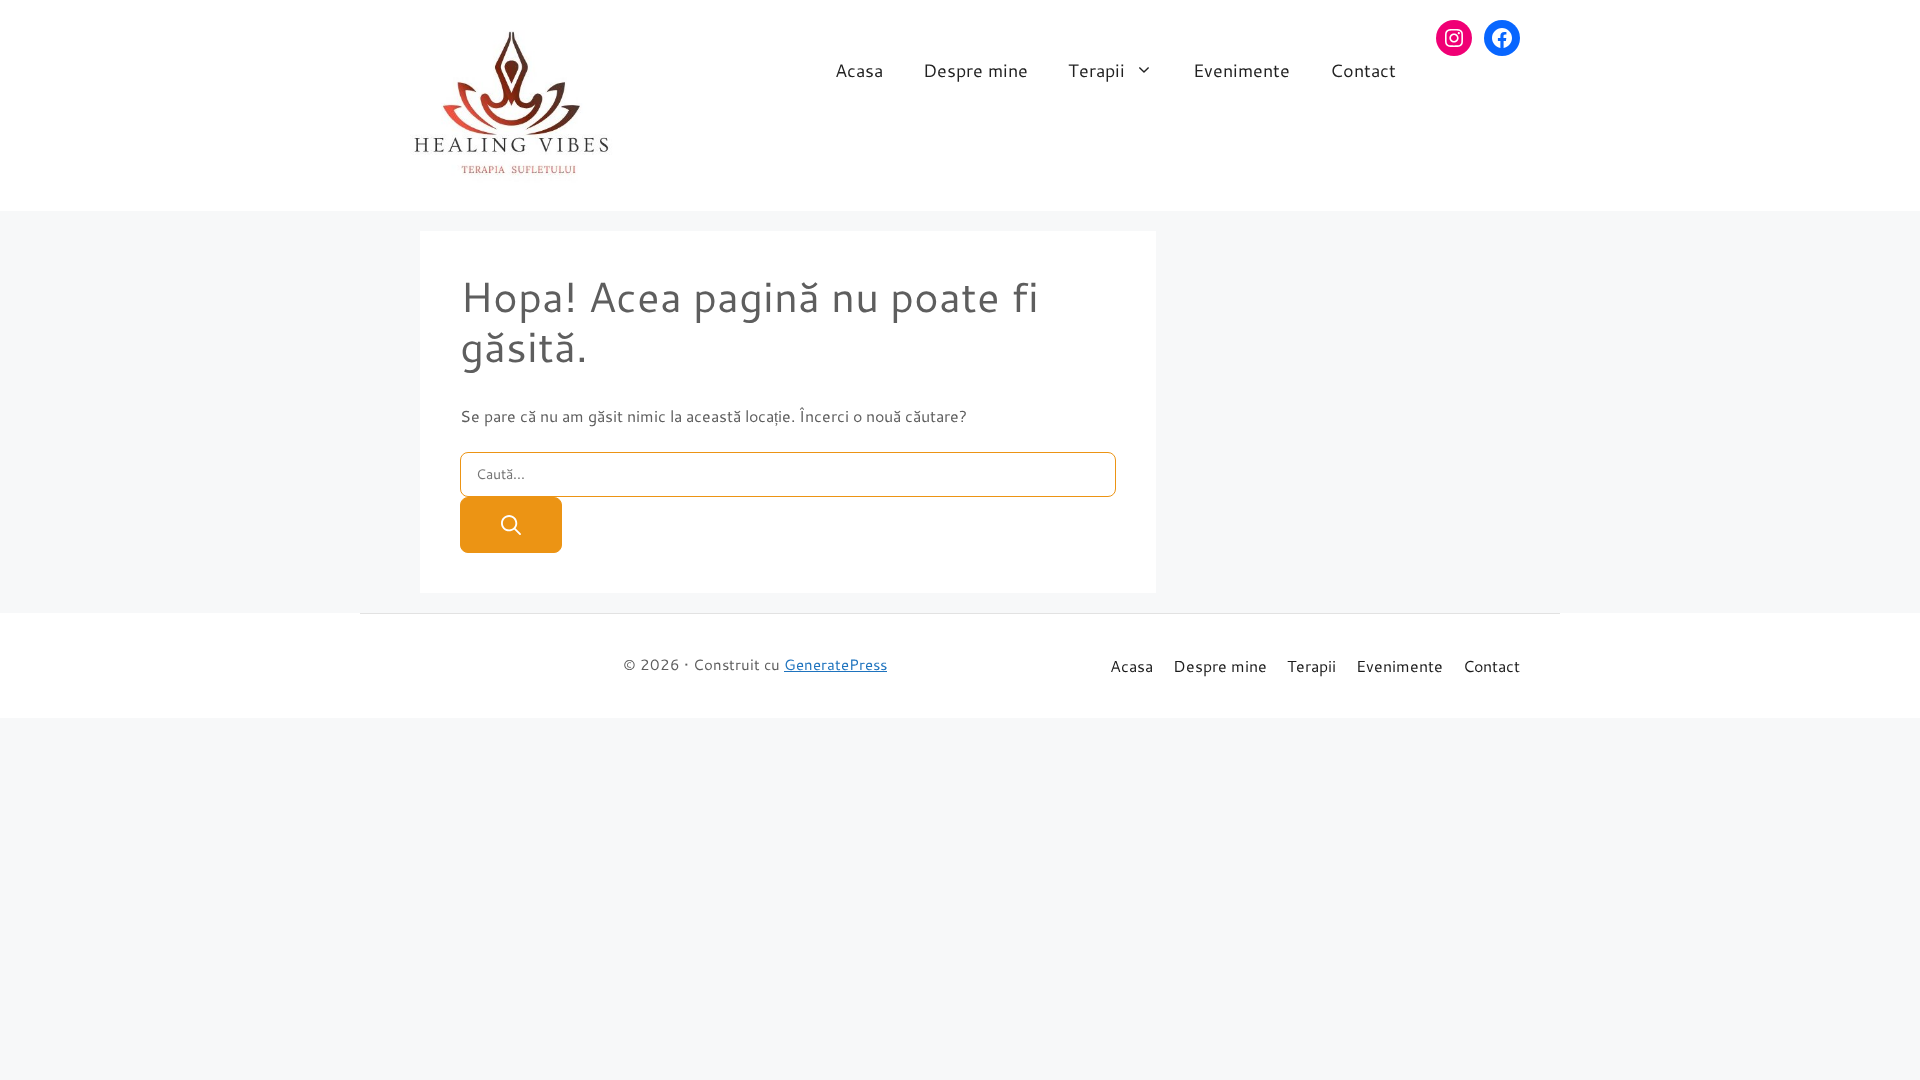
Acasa (859, 70)
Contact (1363, 70)
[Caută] (511, 525)
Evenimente (1241, 70)
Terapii (1096, 70)
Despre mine (975, 70)
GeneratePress (835, 664)
